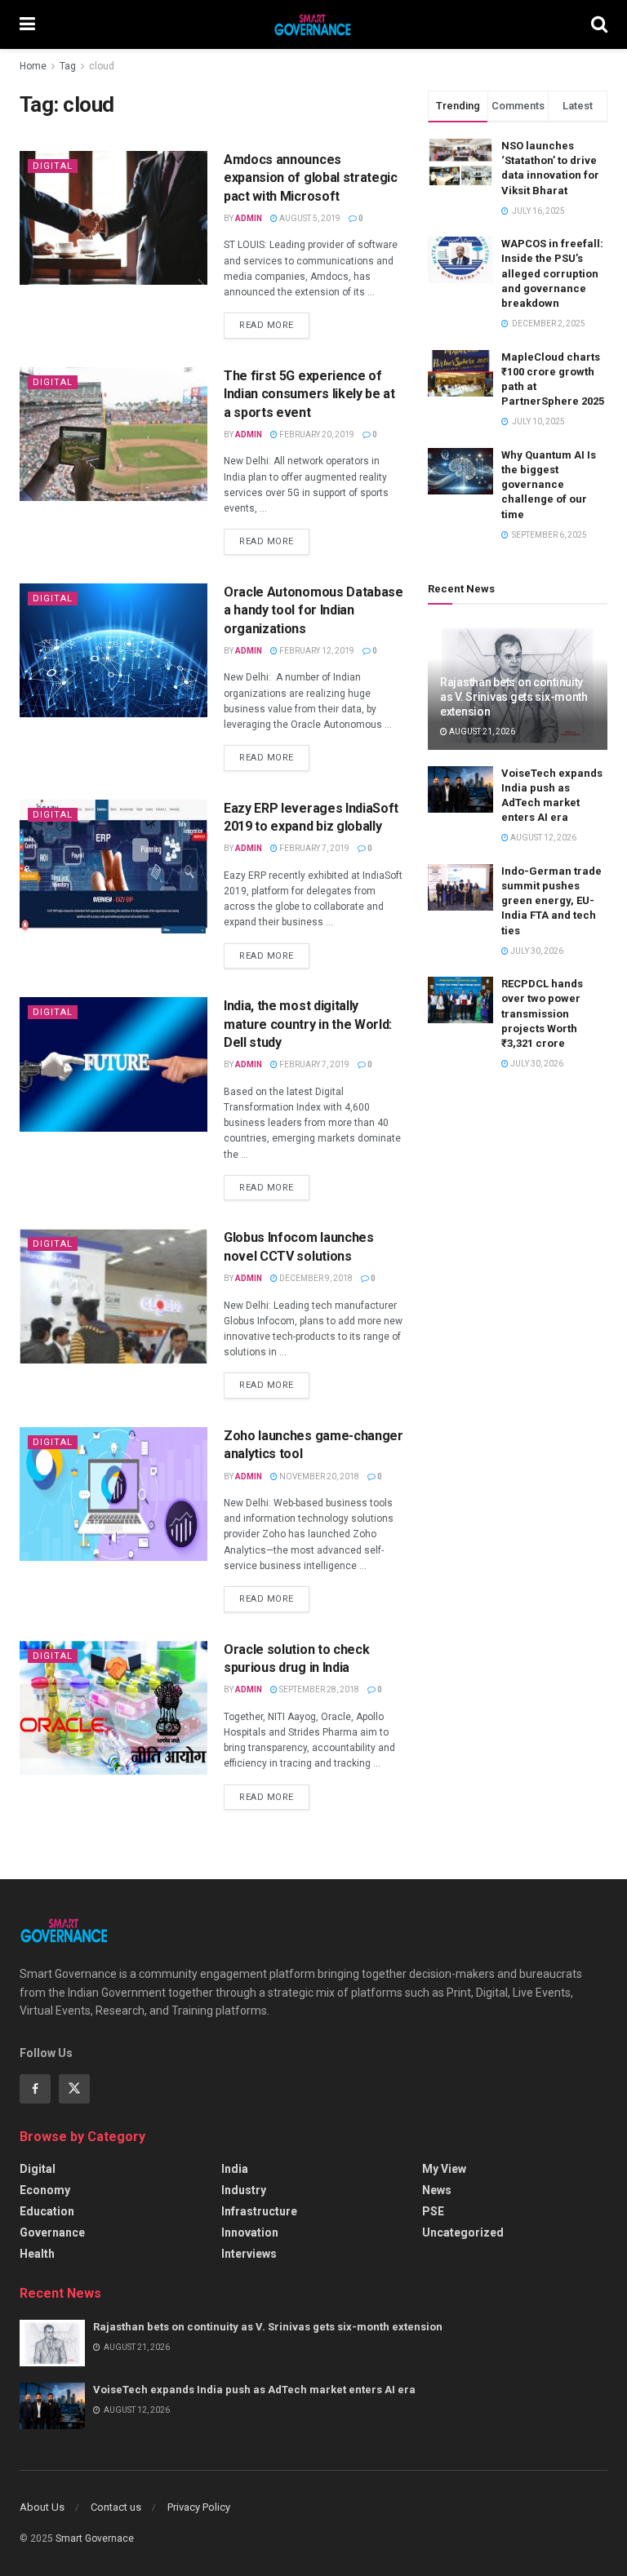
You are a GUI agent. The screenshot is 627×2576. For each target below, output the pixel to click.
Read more (267, 325)
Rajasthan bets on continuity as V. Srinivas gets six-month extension (514, 697)
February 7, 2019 (313, 848)
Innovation (250, 2232)
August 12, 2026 (543, 838)
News (437, 2190)
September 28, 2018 (318, 1689)
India (235, 2169)
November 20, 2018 (318, 1476)
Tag (68, 66)
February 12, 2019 (316, 651)
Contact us (116, 2507)
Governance (52, 2232)
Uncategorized (463, 2232)
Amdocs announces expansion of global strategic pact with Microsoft (311, 178)
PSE (433, 2211)
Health (37, 2254)
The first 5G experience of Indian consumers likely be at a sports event (309, 394)
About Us (42, 2507)
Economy (45, 2190)
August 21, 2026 (481, 732)
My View (444, 2169)
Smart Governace (95, 2538)
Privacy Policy (199, 2507)
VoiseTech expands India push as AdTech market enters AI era (254, 2390)
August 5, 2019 (309, 218)
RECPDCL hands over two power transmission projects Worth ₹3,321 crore (542, 1013)
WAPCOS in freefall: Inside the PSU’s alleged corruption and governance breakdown (552, 273)
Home (33, 66)
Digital (53, 166)
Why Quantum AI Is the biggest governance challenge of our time (549, 485)
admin (249, 218)
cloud (102, 66)
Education (47, 2211)
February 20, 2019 (316, 435)
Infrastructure (259, 2211)
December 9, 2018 (315, 1278)
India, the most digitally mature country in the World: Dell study (308, 1024)
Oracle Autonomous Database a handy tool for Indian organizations (313, 610)
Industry (244, 2190)
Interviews (249, 2254)
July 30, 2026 (536, 951)
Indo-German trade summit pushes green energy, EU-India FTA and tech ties (551, 901)
